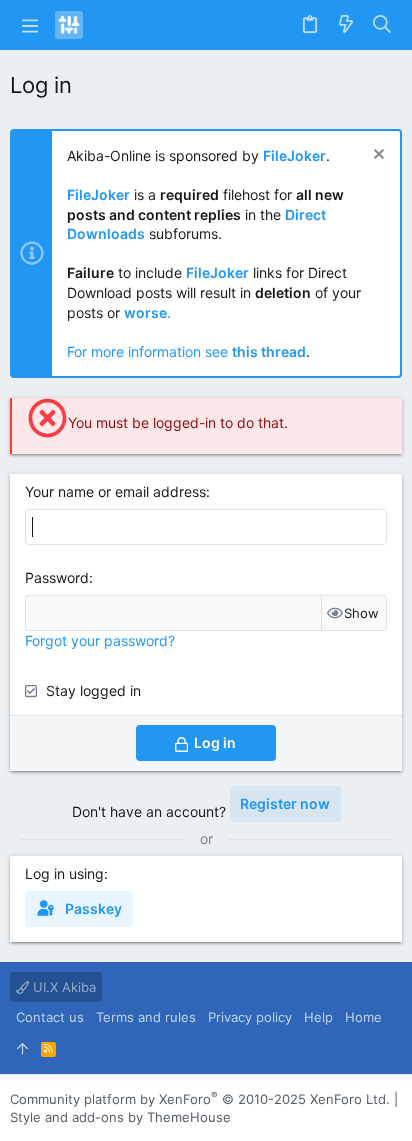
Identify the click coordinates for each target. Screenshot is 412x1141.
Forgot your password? (100, 640)
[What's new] (346, 25)
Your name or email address (115, 491)
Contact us (50, 1017)
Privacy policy (250, 1017)
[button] (30, 25)
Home (363, 1017)
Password (57, 577)
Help (318, 1017)
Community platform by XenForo (200, 1099)
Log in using (64, 873)
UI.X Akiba (62, 987)
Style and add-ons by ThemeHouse (120, 1117)
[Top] (22, 1048)
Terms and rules (146, 1017)
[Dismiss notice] (376, 156)
